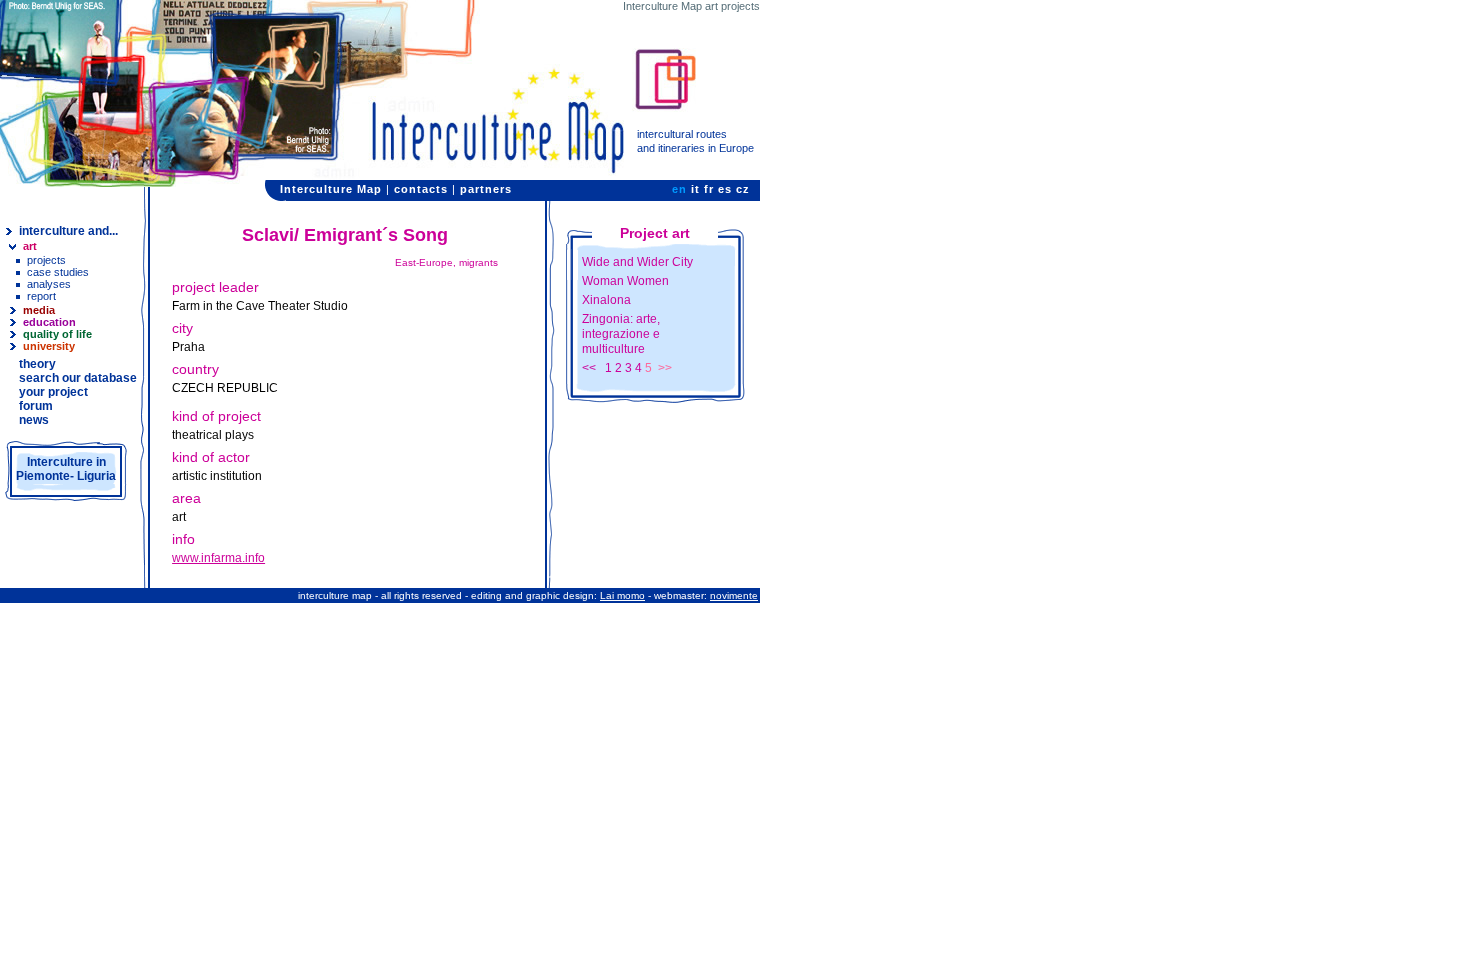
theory (37, 364)
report (41, 296)
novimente (734, 595)
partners (486, 189)
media (39, 310)
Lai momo (622, 595)
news (34, 420)
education (49, 322)
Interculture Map (331, 189)
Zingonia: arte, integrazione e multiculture (621, 334)
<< (589, 368)
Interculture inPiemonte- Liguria (66, 469)
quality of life (57, 334)
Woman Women (625, 281)
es (725, 189)
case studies (58, 272)
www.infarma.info (218, 558)
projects (46, 260)
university (49, 346)
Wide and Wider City (637, 262)
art (30, 246)
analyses (49, 284)
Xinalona (606, 300)
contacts (421, 189)
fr (709, 189)
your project (53, 392)
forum (36, 406)
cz (743, 189)
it (695, 189)
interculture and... (68, 231)
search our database (78, 378)
